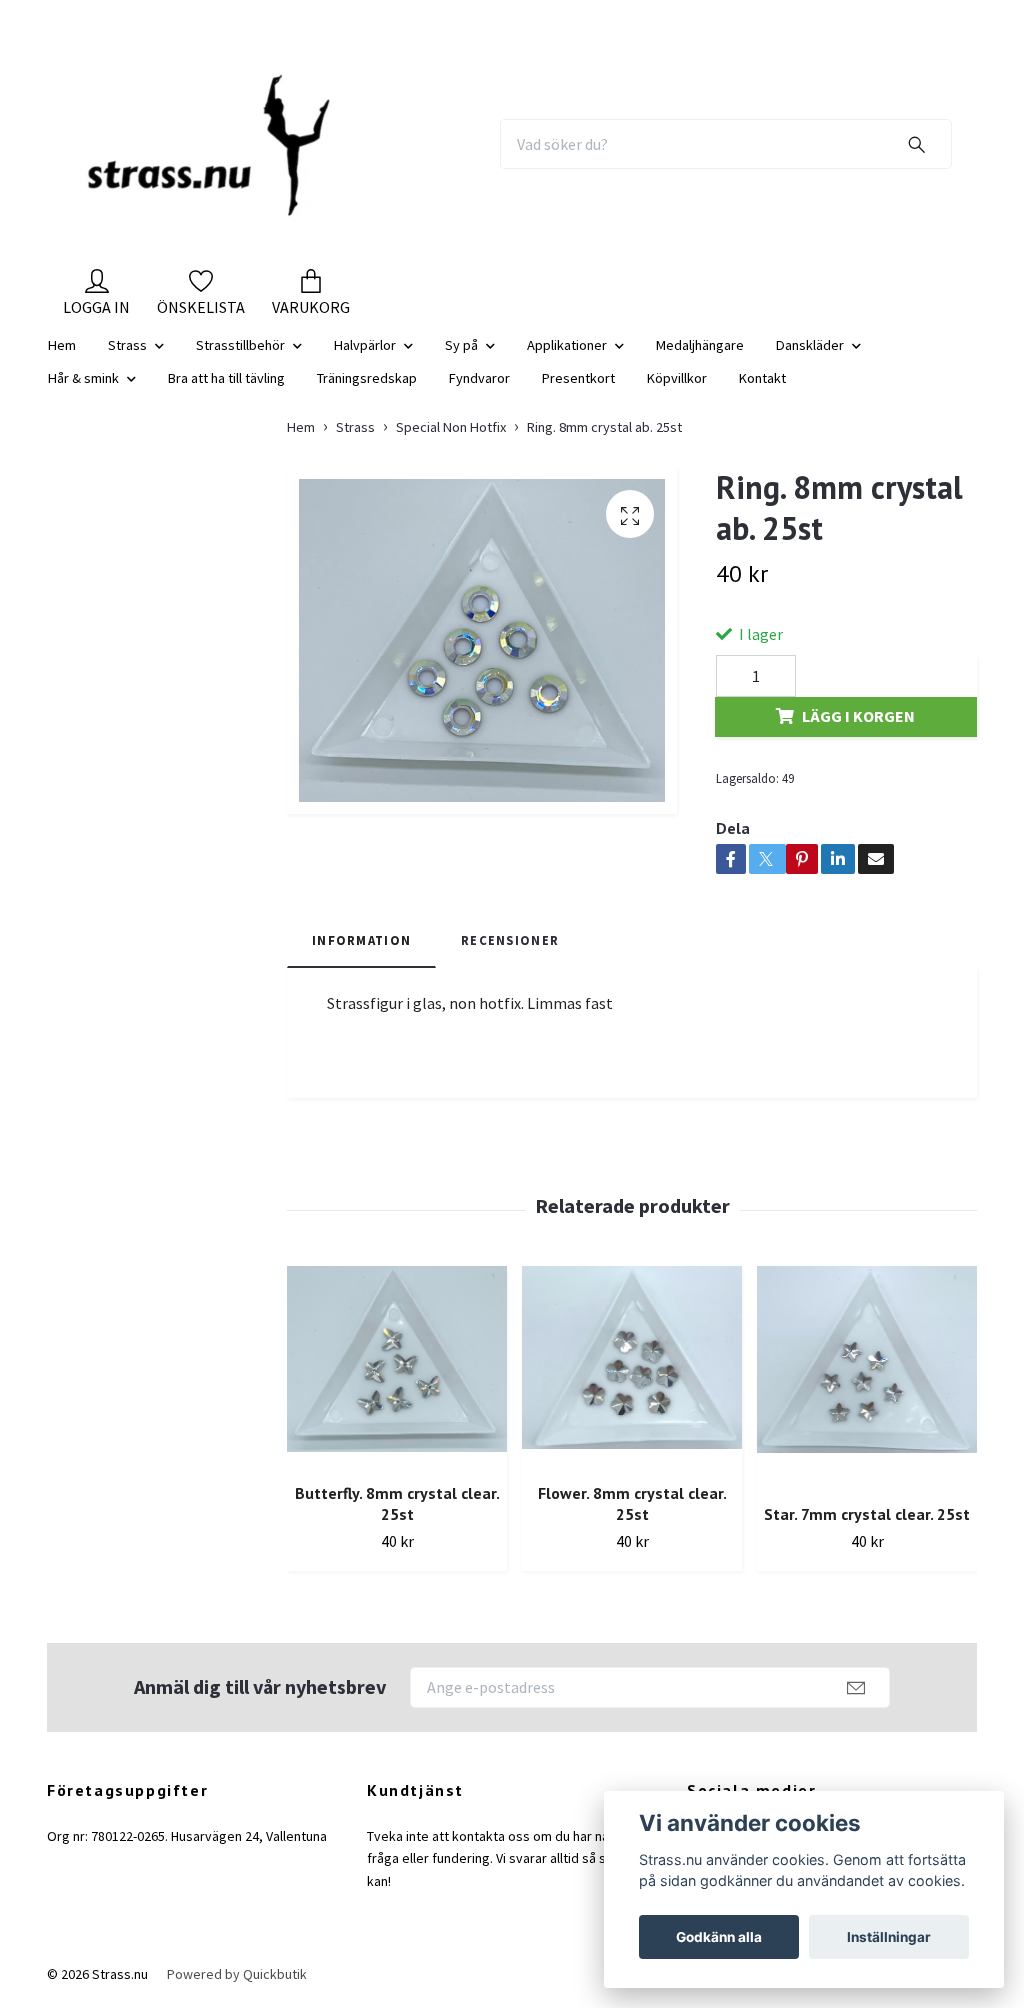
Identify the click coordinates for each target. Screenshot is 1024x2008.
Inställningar (889, 1937)
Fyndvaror (479, 378)
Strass (127, 345)
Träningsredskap (367, 378)
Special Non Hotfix (451, 427)
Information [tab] (361, 940)
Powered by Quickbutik (237, 1974)
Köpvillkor (677, 378)
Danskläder (810, 345)
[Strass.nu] (209, 144)
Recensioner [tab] (510, 940)
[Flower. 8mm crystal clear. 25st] (632, 1366)
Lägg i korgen (858, 716)
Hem (62, 345)
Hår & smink (83, 378)
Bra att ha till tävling (226, 378)
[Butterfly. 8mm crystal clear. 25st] (397, 1366)
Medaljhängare (700, 345)
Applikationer (567, 345)
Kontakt (762, 378)
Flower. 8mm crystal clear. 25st (632, 1503)
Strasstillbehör (240, 345)
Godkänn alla (719, 1937)
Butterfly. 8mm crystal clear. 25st (397, 1503)
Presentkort (578, 378)
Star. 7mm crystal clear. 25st (867, 1514)
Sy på (461, 345)
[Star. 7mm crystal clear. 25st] (867, 1377)
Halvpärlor (365, 345)
